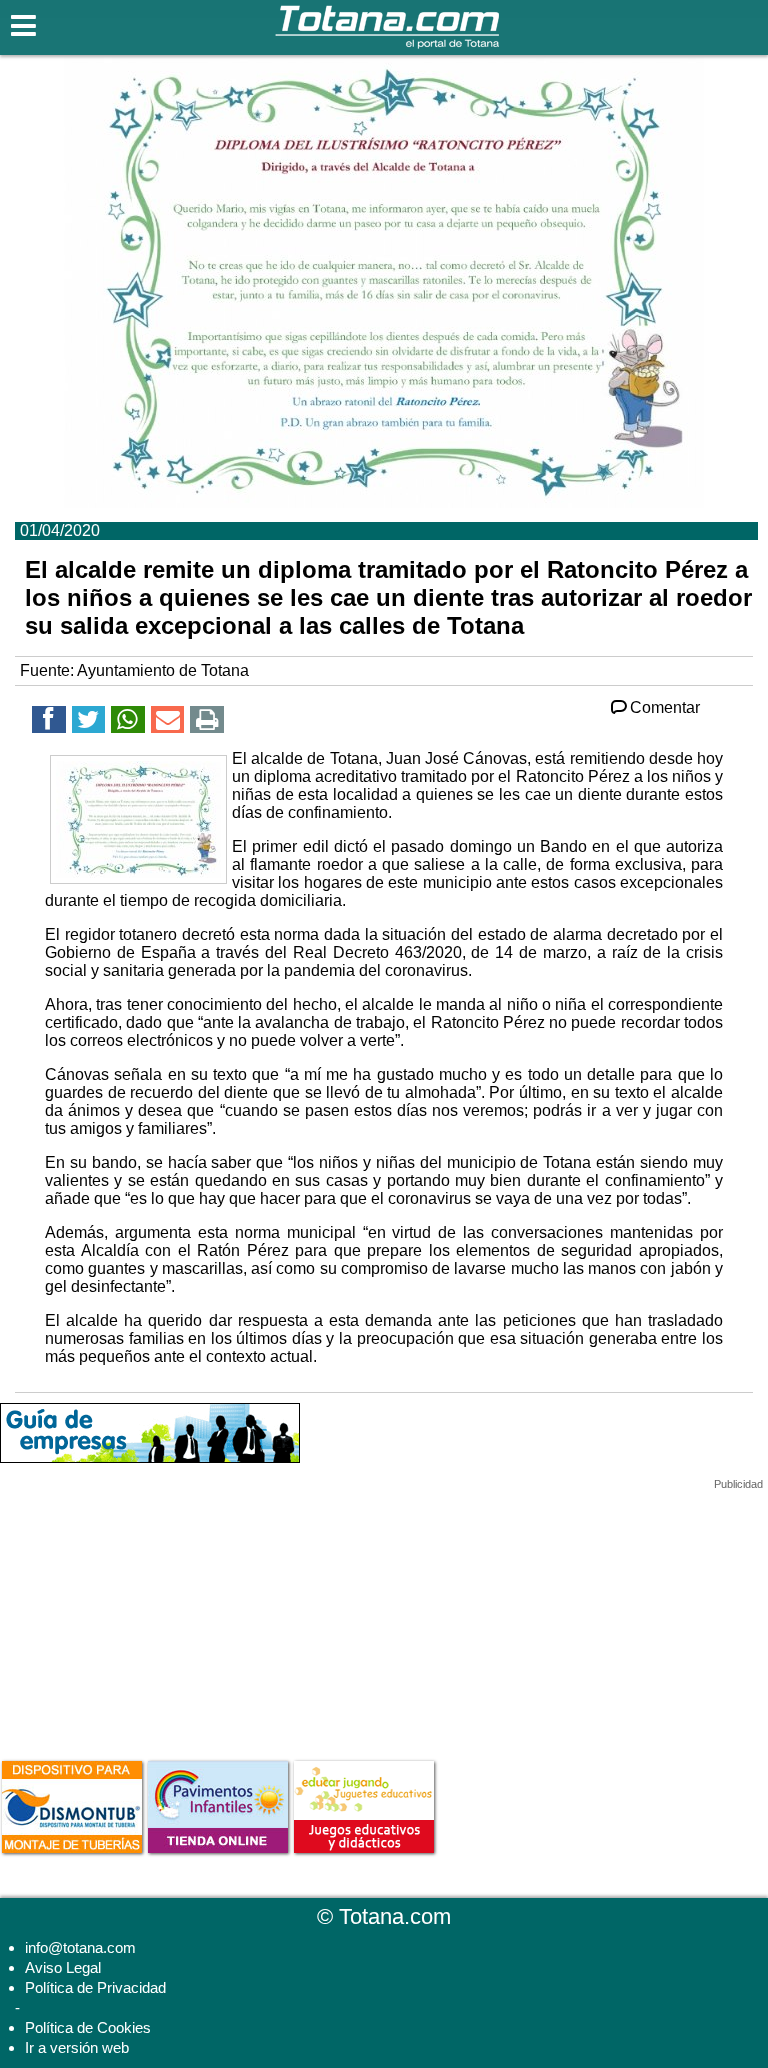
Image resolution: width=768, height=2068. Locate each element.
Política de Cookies (88, 2027)
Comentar (665, 707)
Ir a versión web (77, 2047)
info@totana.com (80, 1947)
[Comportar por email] (168, 722)
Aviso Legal (63, 1967)
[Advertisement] (150, 1616)
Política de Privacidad (95, 1987)
